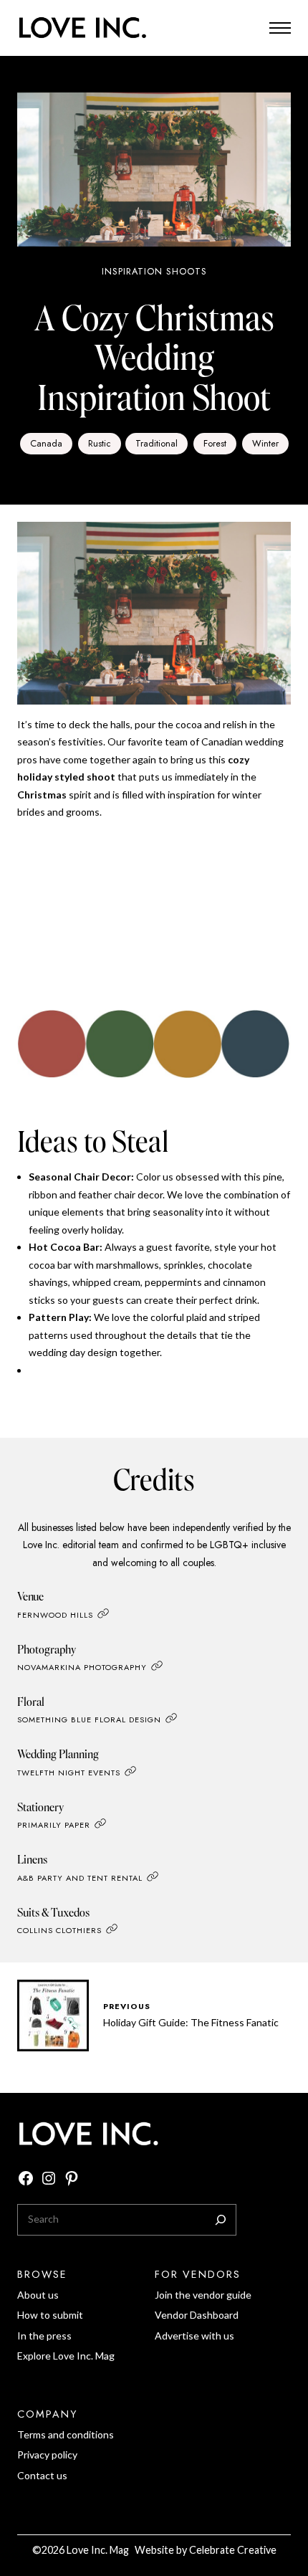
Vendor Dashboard (197, 2315)
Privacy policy (47, 2455)
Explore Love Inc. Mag (66, 2356)
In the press (44, 2336)
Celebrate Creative (233, 2550)
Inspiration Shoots (154, 271)
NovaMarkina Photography (82, 1667)
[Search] (221, 2220)
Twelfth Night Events (69, 1773)
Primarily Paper (54, 1826)
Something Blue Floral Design (89, 1720)
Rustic (100, 443)
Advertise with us (194, 2336)
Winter (265, 443)
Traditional (157, 443)
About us (38, 2295)
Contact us (42, 2475)
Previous (127, 2006)
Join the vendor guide (203, 2295)
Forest (215, 443)
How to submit (50, 2315)
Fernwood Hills (55, 1615)
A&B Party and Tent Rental (80, 1878)
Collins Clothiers (59, 1930)
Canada (46, 443)
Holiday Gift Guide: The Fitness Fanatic (191, 2022)
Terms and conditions (66, 2434)
